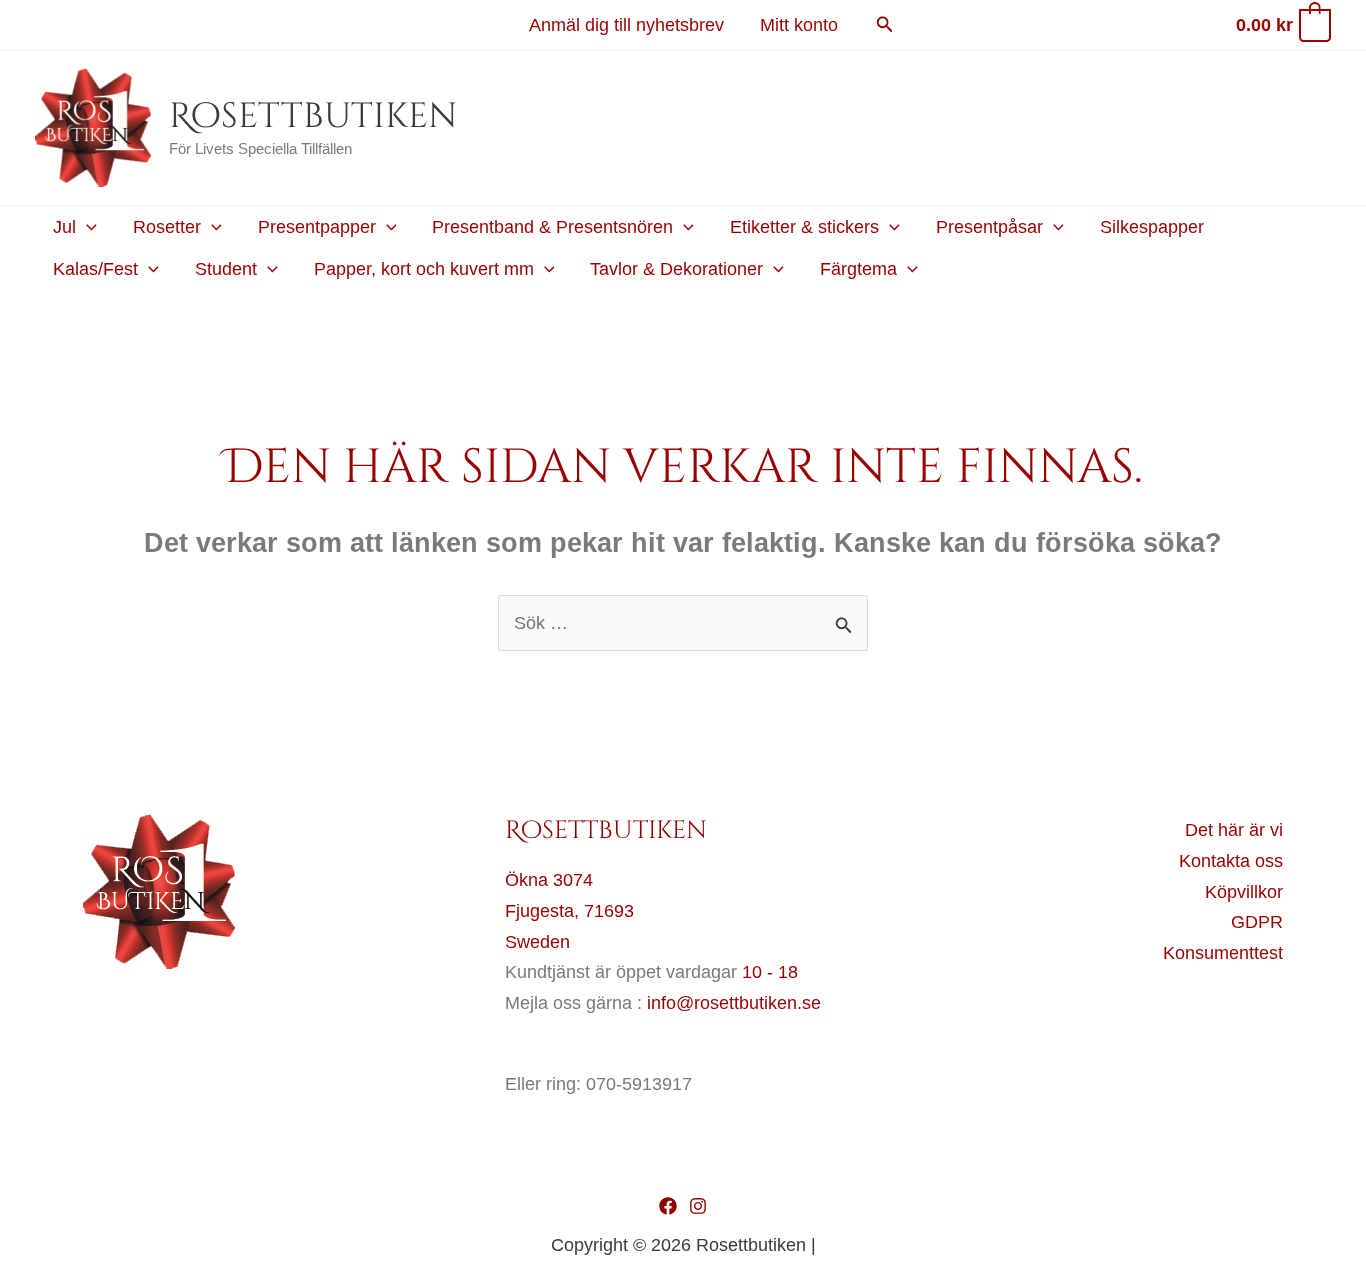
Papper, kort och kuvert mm (424, 269)
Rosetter (167, 227)
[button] (885, 25)
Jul (64, 227)
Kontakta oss (1231, 861)
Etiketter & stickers (804, 227)
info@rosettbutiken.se (734, 1003)
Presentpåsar (989, 227)
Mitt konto (799, 25)
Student (226, 269)
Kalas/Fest (95, 269)
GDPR (1257, 922)
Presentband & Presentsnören (552, 227)
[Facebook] (668, 1206)
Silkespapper (1152, 227)
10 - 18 (770, 972)
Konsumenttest (1223, 953)
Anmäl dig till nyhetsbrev (626, 25)
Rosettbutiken (313, 116)
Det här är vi (1234, 830)
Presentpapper (317, 227)
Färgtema (858, 269)
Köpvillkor (1244, 892)
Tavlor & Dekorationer (676, 269)
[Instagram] (698, 1206)
